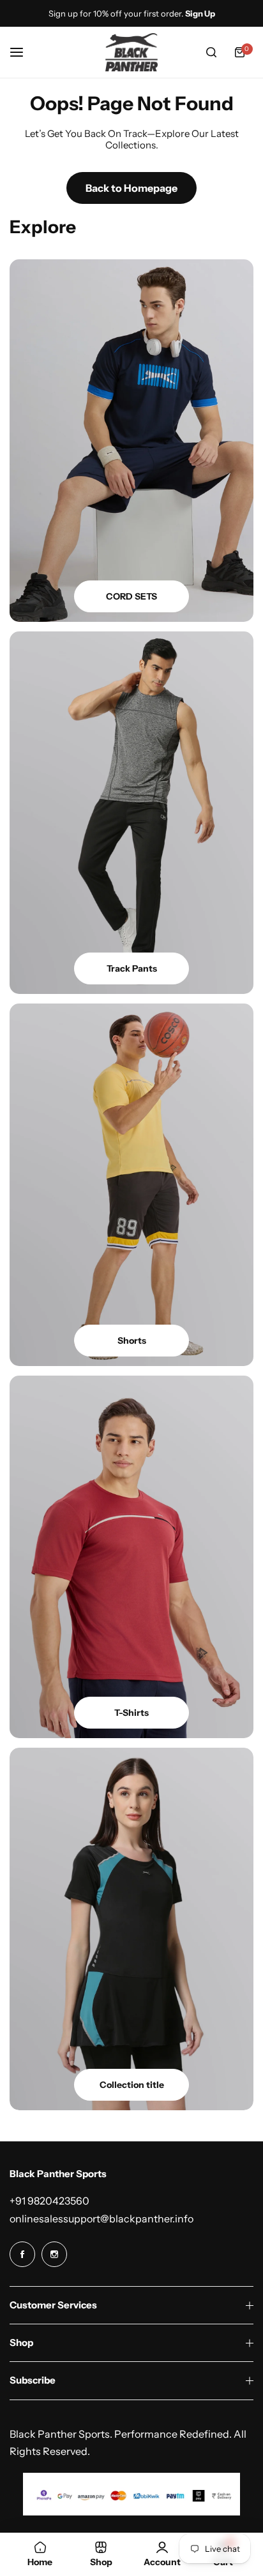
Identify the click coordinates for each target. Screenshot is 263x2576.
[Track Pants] (131, 813)
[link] (131, 1929)
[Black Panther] (131, 52)
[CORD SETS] (131, 441)
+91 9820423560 (49, 2201)
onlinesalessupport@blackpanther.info (101, 2219)
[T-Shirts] (131, 1557)
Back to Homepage (131, 188)
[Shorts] (131, 1185)
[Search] (211, 52)
